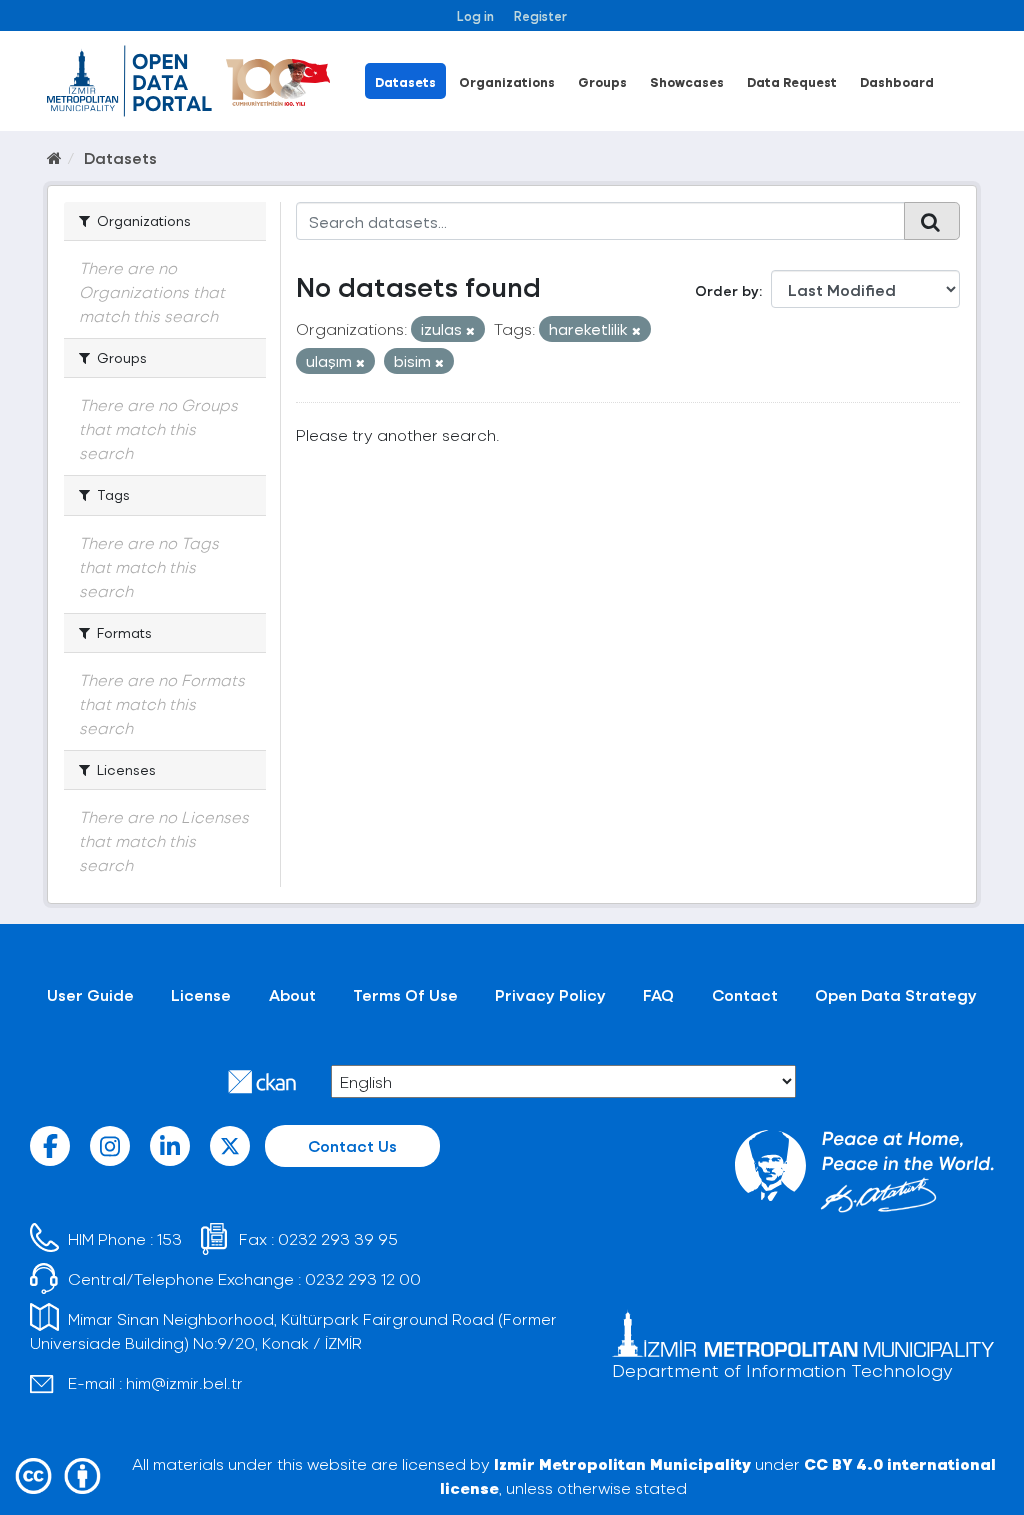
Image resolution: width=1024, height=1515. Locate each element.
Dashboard (897, 81)
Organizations (507, 81)
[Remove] (470, 330)
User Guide (90, 994)
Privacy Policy (550, 994)
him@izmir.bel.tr (184, 1382)
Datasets (405, 81)
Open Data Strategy (896, 994)
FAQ (658, 994)
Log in (475, 15)
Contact (745, 994)
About (292, 994)
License (201, 994)
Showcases (687, 81)
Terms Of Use (405, 994)
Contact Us (352, 1145)
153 (169, 1238)
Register (540, 15)
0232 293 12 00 (363, 1278)
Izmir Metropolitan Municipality (622, 1463)
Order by (727, 290)
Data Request (792, 81)
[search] (932, 221)
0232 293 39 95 (338, 1238)
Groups (602, 81)
